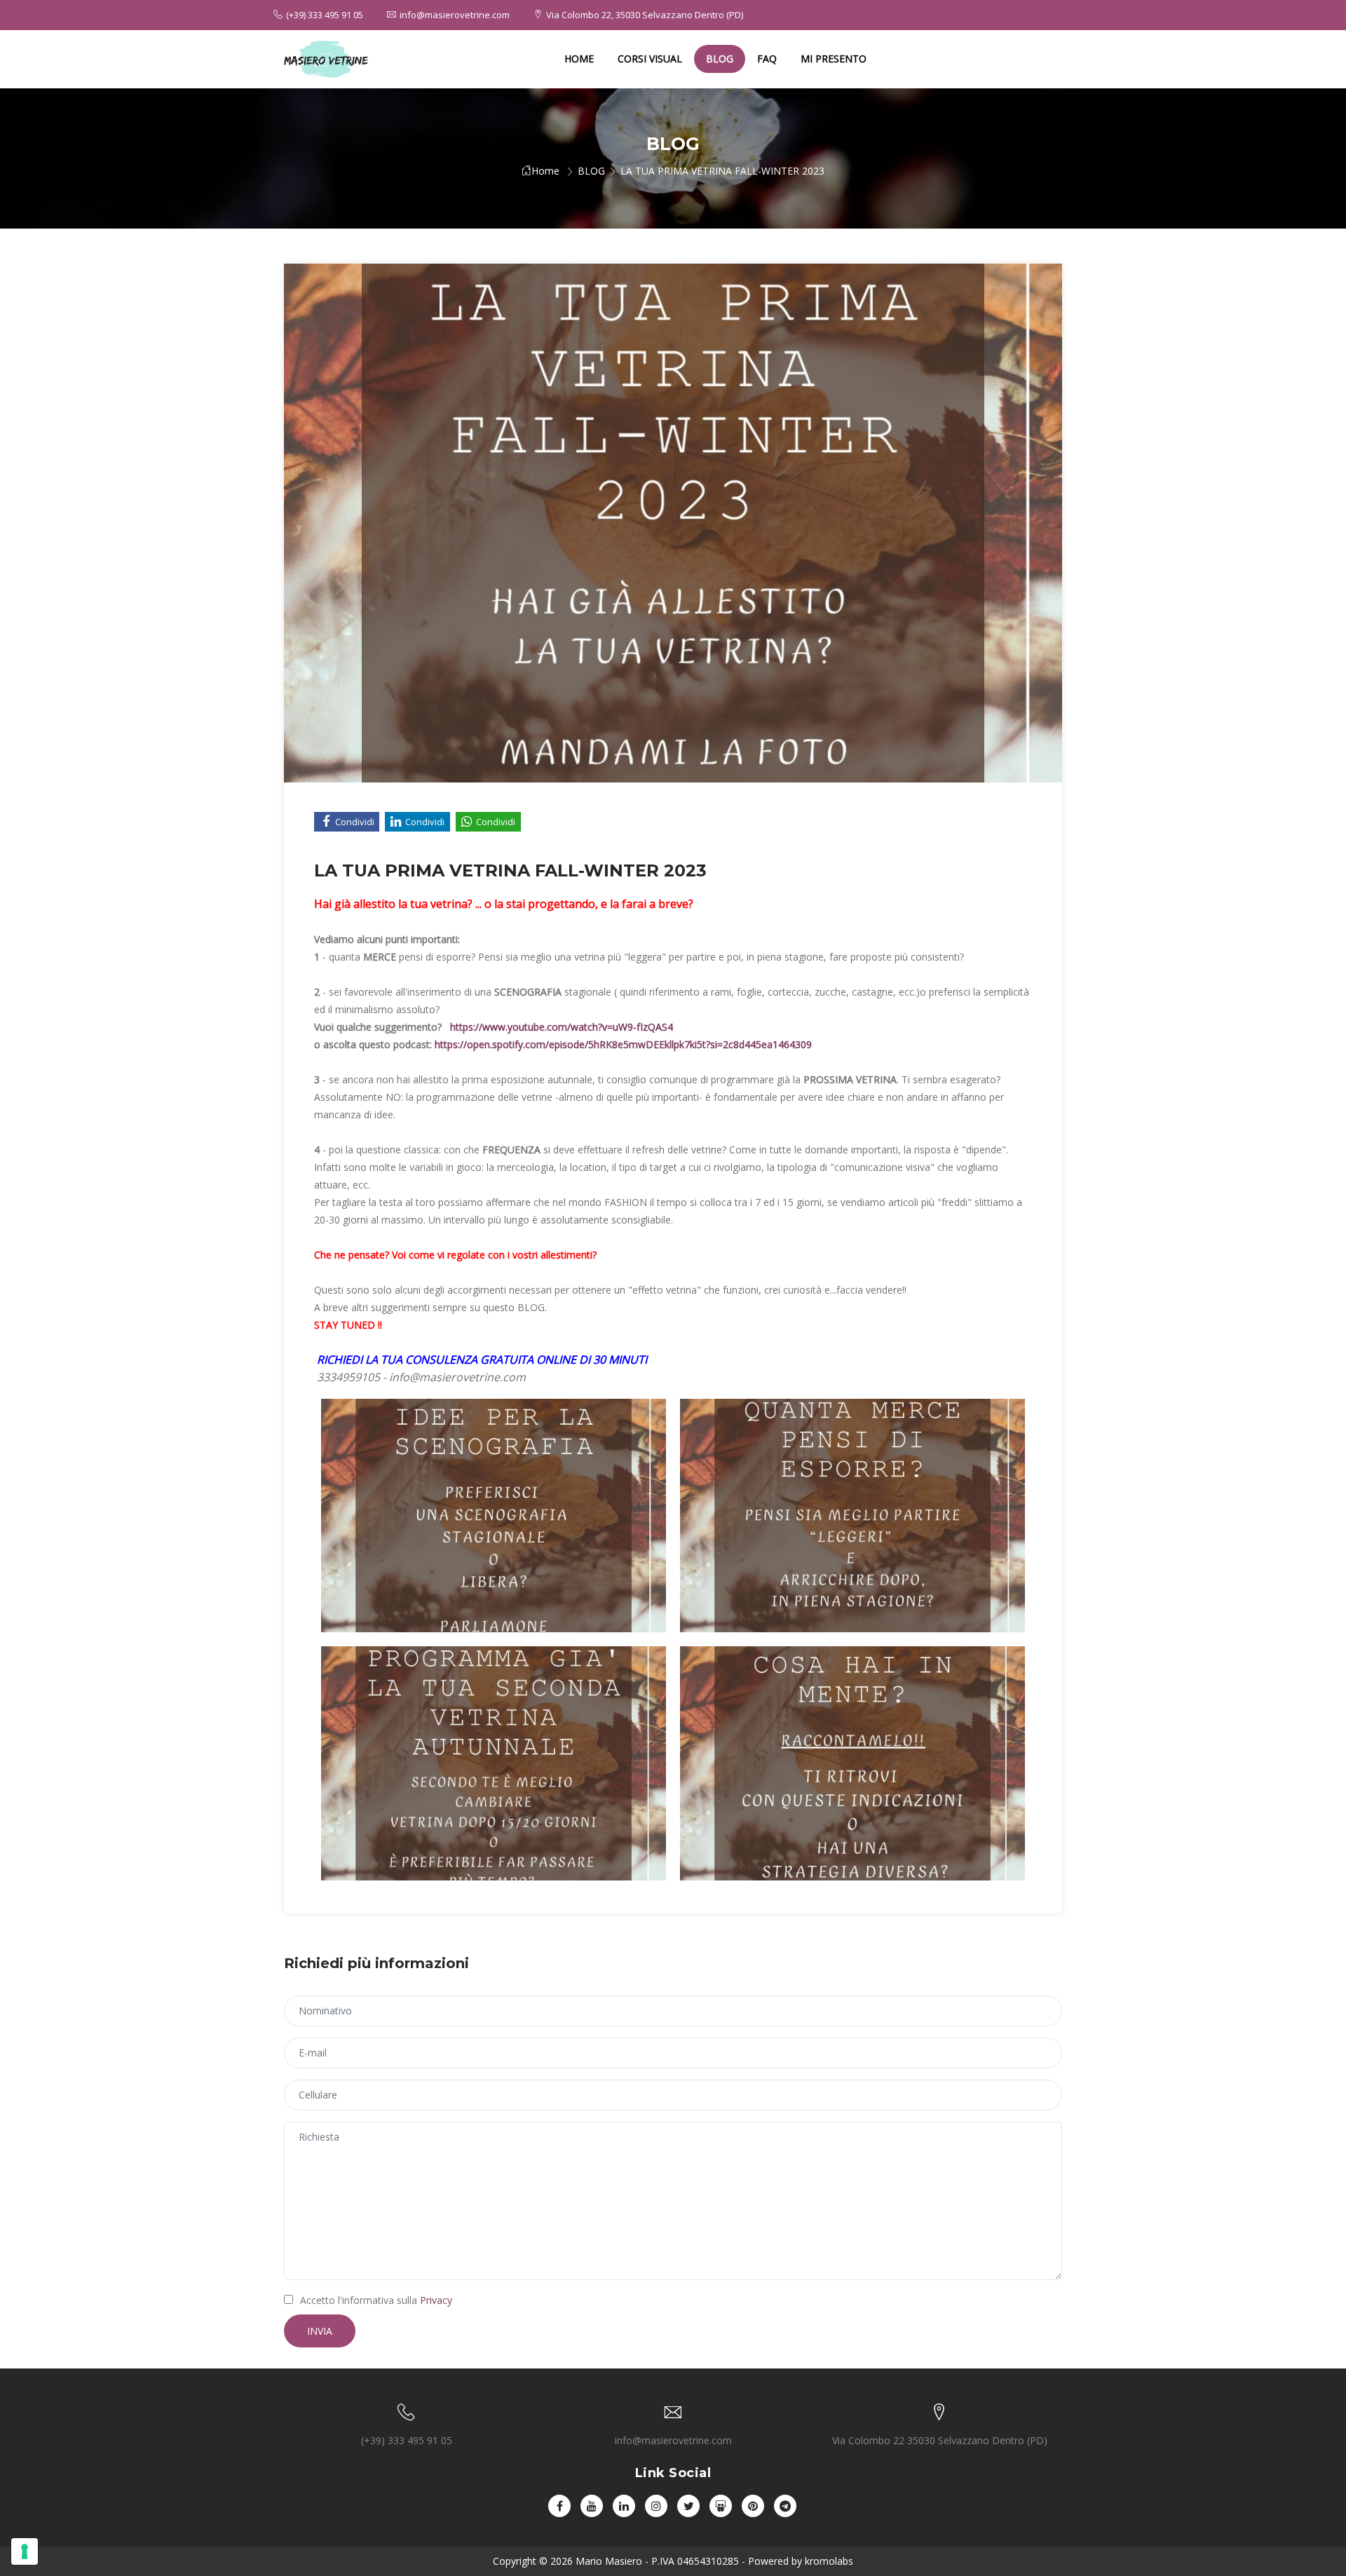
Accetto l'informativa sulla (376, 2300)
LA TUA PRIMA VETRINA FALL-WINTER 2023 (722, 171)
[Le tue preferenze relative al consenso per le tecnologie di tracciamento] (25, 2551)
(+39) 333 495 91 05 (325, 15)
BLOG (720, 59)
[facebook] (559, 2506)
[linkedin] (624, 2506)
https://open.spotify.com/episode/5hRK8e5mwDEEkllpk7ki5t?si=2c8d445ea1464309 (623, 1044)
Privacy (436, 2300)
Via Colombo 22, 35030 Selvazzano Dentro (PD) (645, 15)
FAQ (767, 59)
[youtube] (592, 2506)
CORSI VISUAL (650, 59)
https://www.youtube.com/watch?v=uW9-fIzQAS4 (562, 1027)
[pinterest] (753, 2506)
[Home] (326, 59)
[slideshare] (721, 2506)
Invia (320, 2331)
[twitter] (688, 2506)
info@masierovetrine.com (455, 15)
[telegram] (785, 2506)
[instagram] (656, 2506)
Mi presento (834, 59)
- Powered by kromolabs (796, 2561)
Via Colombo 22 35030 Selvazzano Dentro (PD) (940, 2440)
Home (579, 59)
